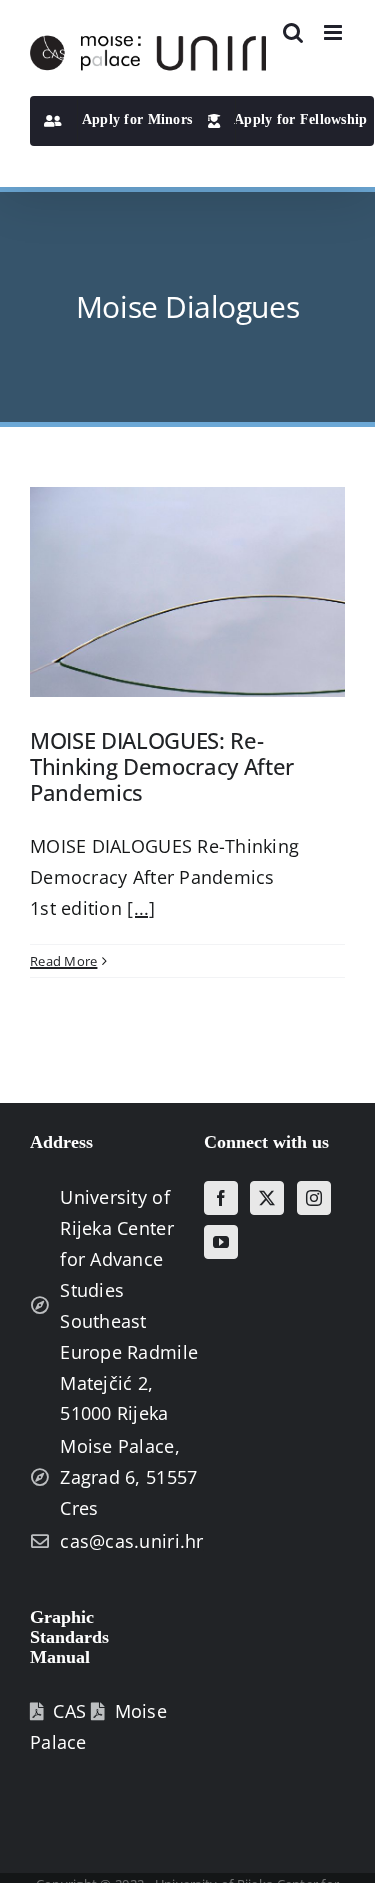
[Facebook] (221, 1198)
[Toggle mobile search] (293, 32)
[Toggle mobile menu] (334, 32)
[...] (141, 908)
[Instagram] (314, 1198)
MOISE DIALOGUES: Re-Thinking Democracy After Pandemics (162, 766)
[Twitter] (267, 1198)
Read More (63, 961)
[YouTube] (221, 1242)
